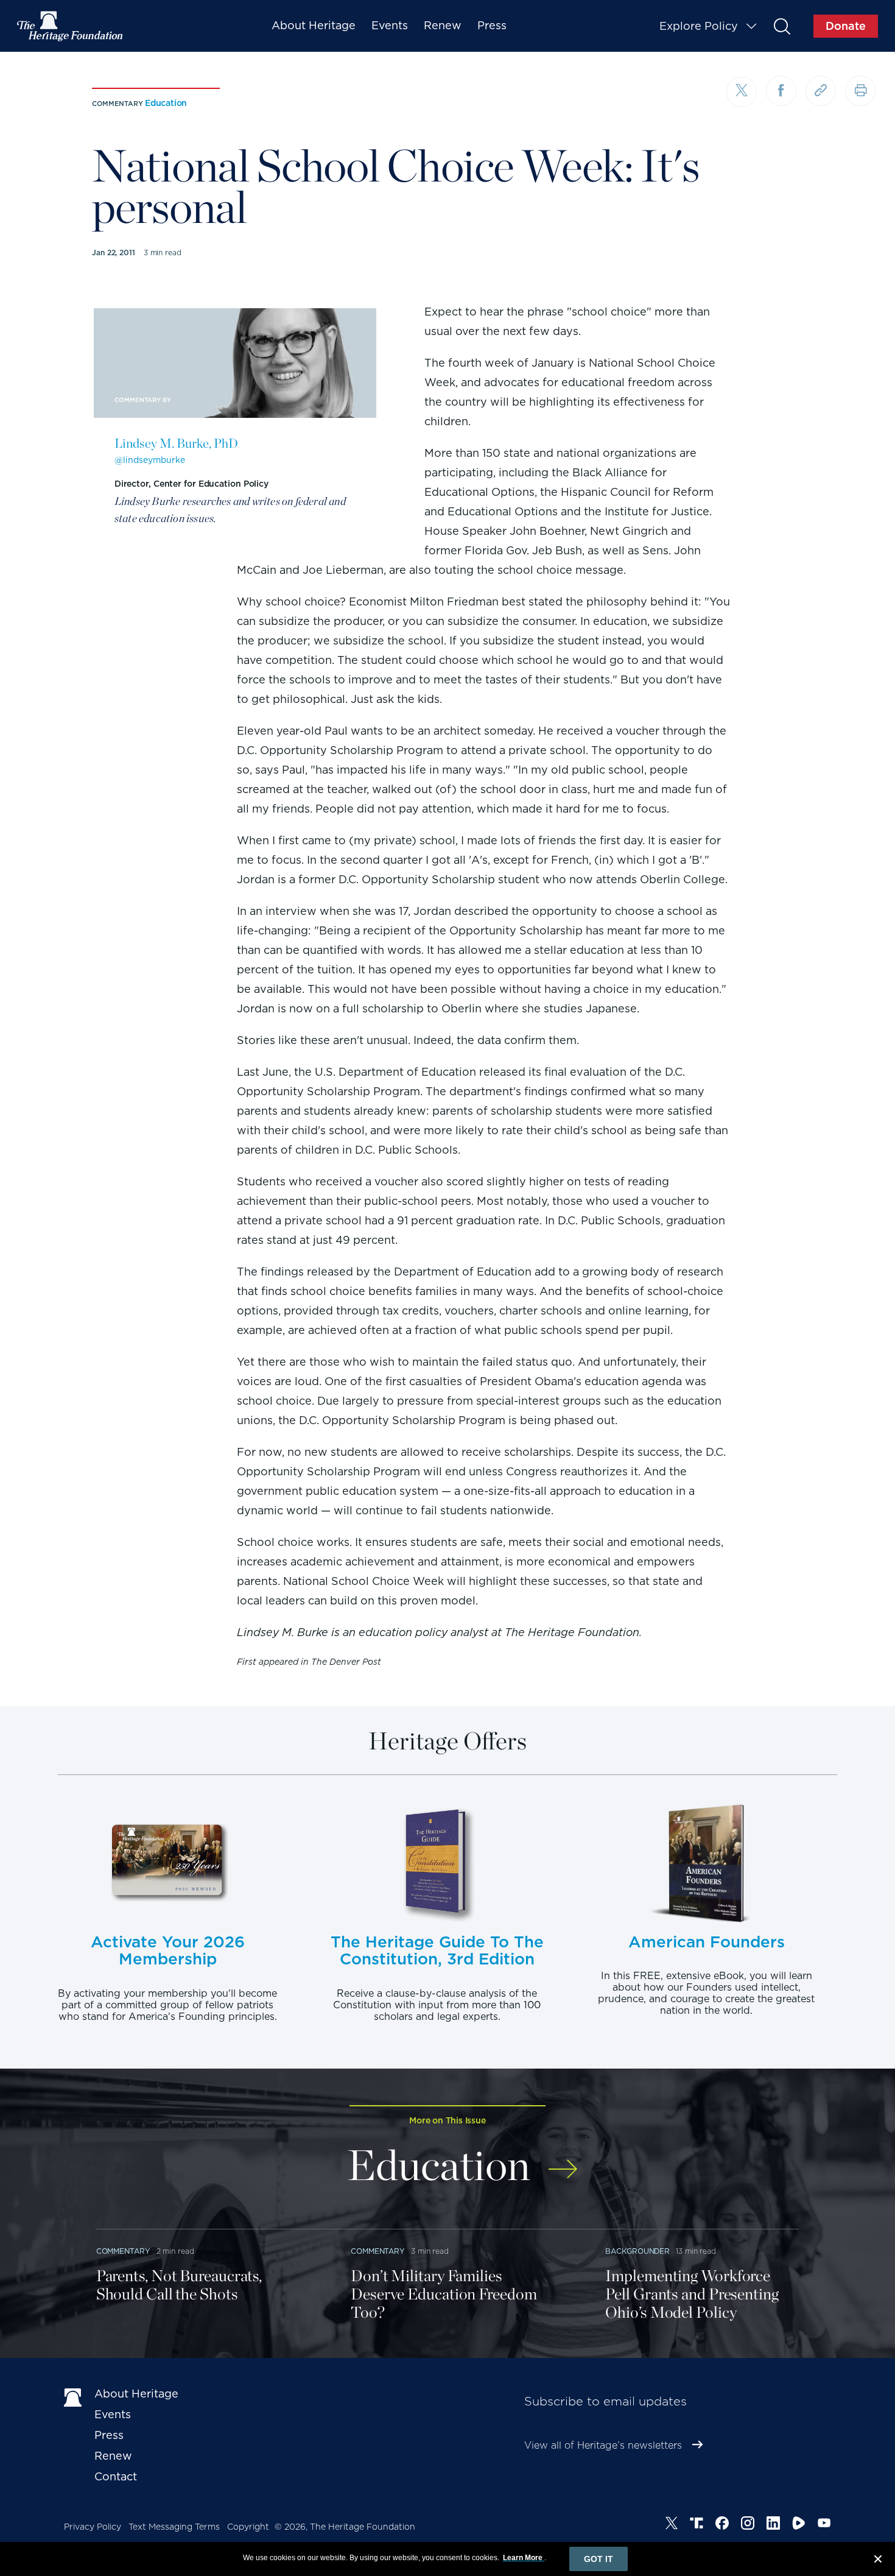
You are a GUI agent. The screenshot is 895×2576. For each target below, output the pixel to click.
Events (390, 25)
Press (492, 25)
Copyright (248, 2527)
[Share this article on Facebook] (781, 91)
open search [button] (781, 26)
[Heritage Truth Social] (697, 2525)
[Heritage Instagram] (748, 2525)
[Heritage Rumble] (799, 2525)
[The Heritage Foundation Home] (71, 26)
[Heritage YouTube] (824, 2525)
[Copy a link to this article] (821, 91)
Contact (116, 2476)
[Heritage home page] (73, 2396)
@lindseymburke (150, 460)
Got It (598, 2559)
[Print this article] (860, 91)
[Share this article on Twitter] (742, 92)
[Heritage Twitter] (672, 2525)
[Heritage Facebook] (722, 2525)
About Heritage (314, 25)
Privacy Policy (93, 2527)
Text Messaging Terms (174, 2527)
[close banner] (878, 2561)
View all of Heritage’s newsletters (603, 2445)
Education (166, 103)
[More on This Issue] (563, 2161)
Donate (846, 26)
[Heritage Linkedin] (773, 2525)
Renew (443, 25)
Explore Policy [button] (699, 26)
